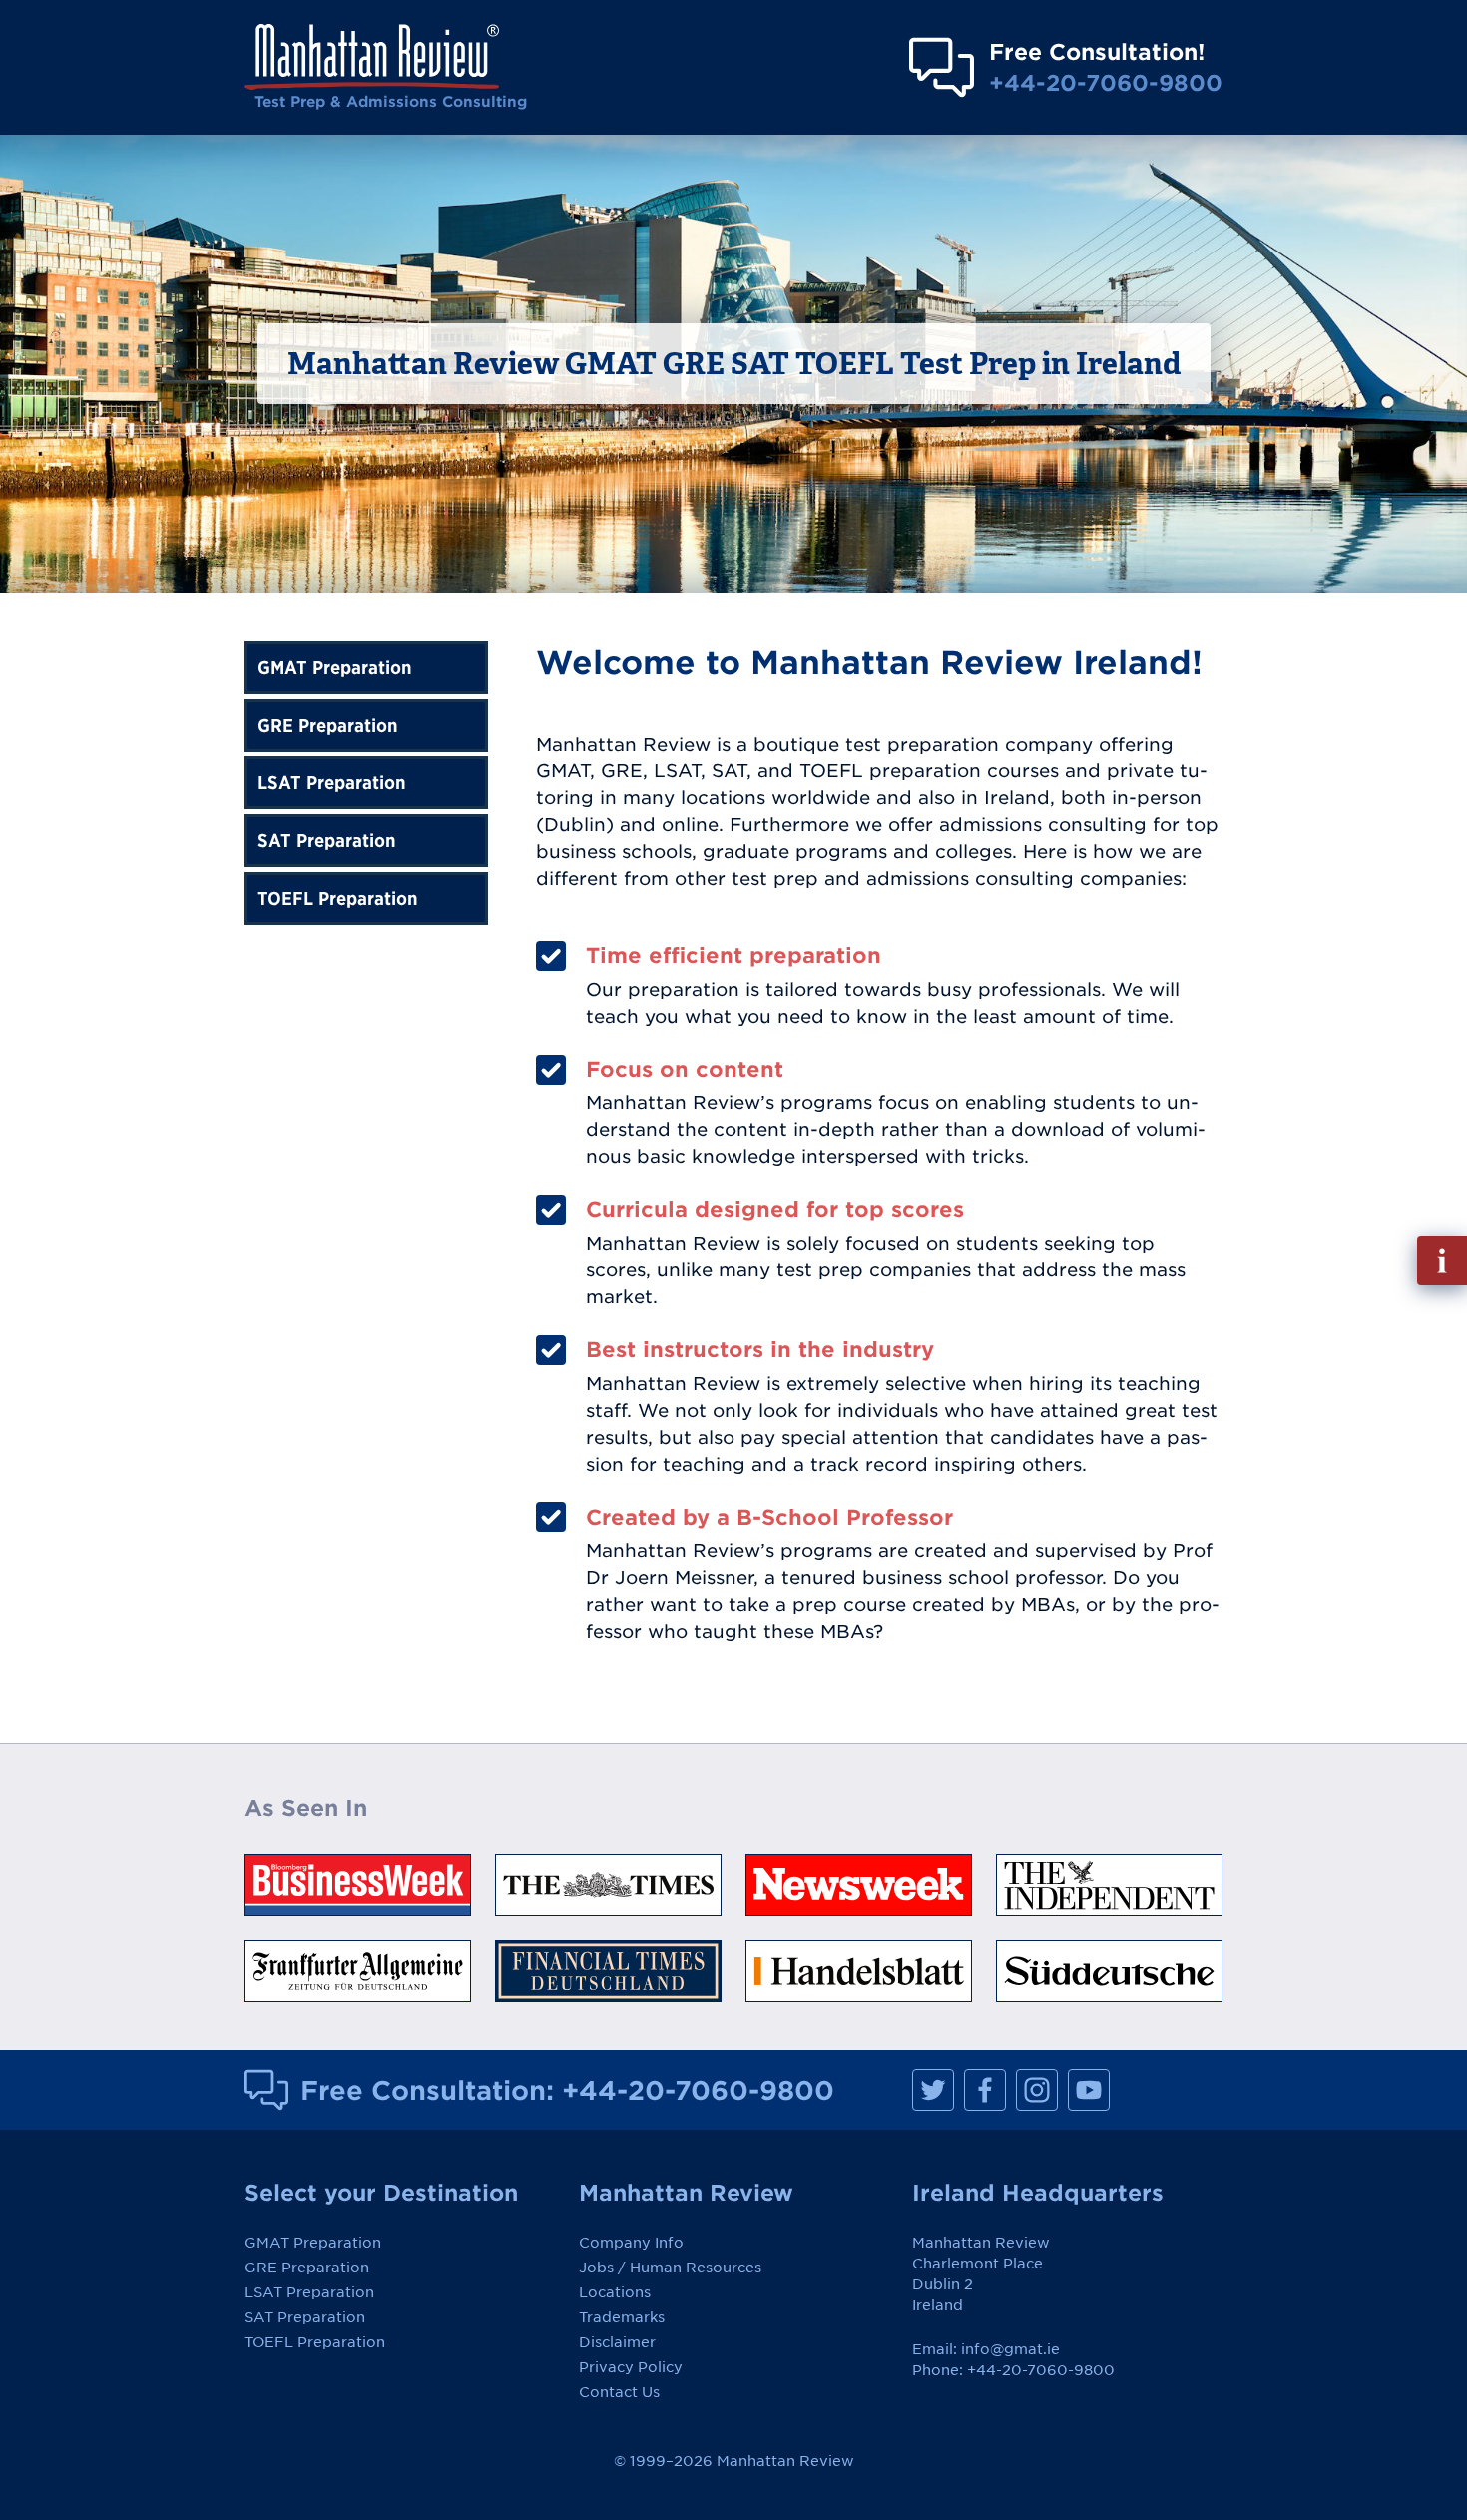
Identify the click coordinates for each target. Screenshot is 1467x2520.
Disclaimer (617, 2342)
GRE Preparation (328, 725)
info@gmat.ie (1010, 2349)
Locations (615, 2292)
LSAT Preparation (332, 783)
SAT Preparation (327, 841)
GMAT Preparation (335, 667)
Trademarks (622, 2317)
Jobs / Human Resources (670, 2268)
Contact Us (619, 2392)
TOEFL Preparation (338, 899)
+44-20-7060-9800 (1106, 82)
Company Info (631, 2243)
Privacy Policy (631, 2367)
